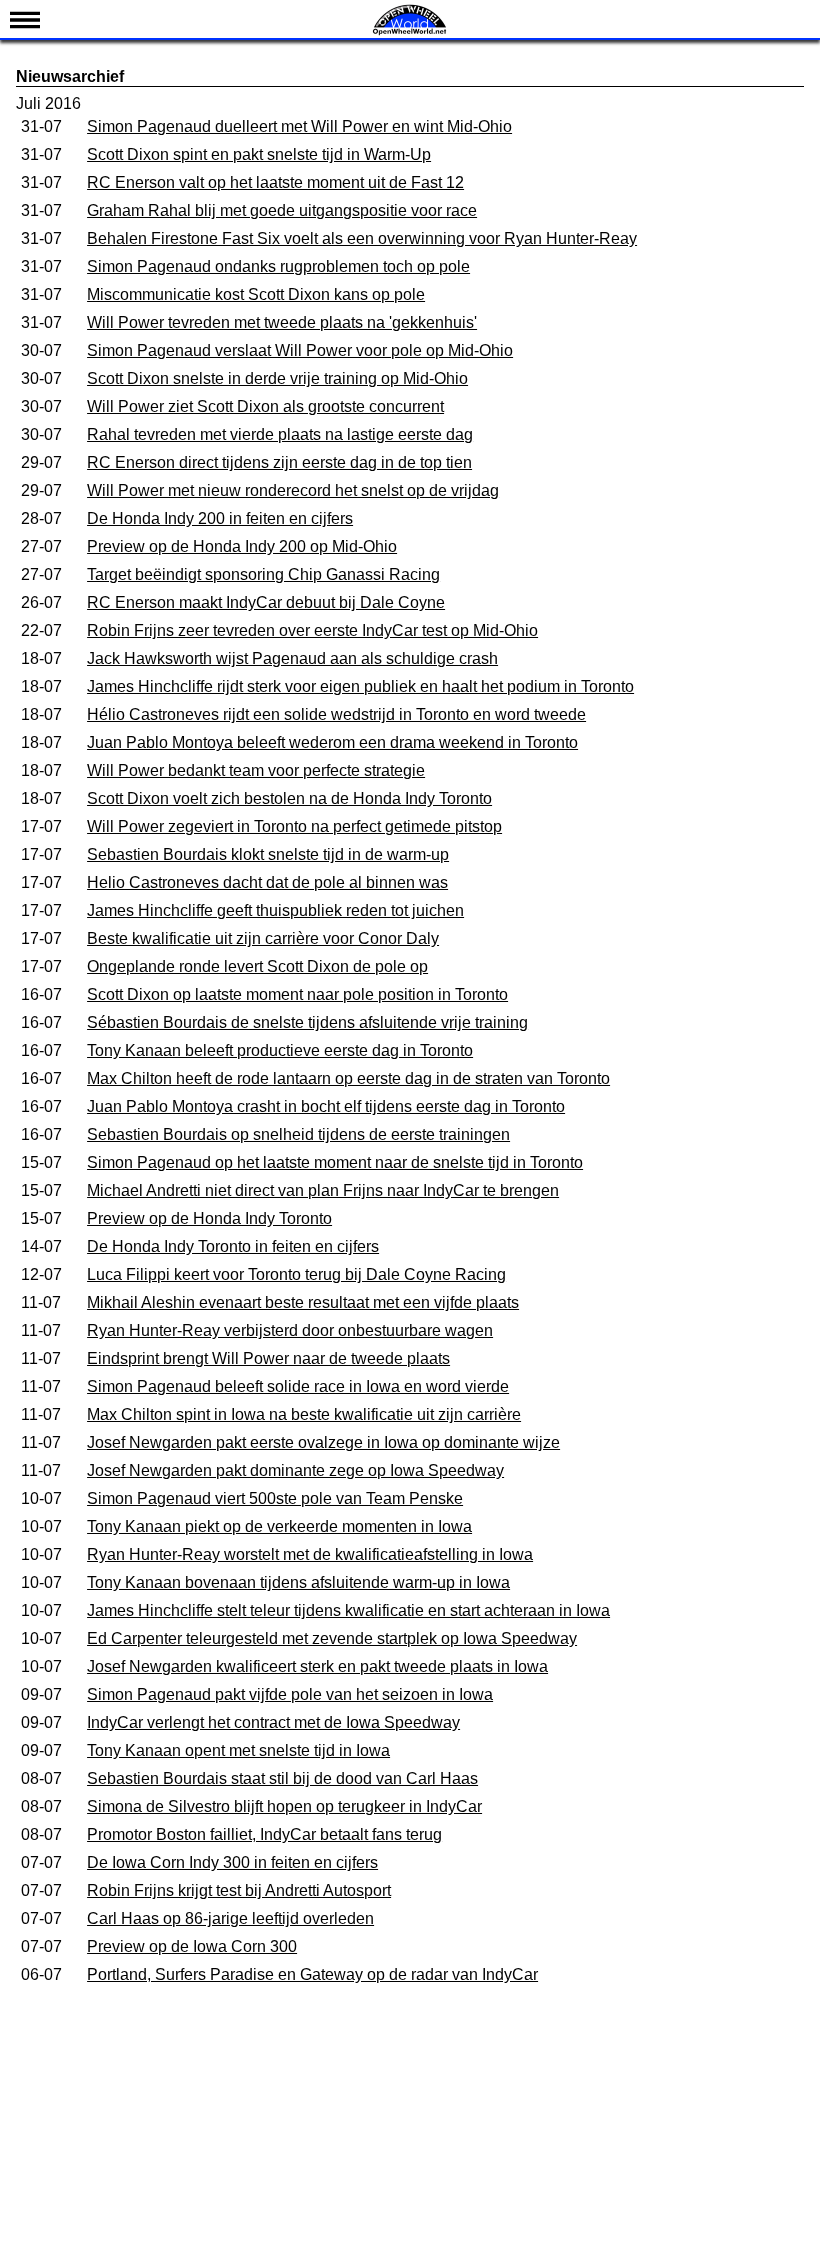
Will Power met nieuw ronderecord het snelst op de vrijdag (293, 490)
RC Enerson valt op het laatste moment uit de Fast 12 (275, 182)
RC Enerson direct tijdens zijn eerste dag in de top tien (279, 462)
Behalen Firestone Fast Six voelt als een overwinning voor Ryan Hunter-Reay (362, 238)
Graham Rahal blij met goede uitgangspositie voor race (282, 210)
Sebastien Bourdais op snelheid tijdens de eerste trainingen (298, 1134)
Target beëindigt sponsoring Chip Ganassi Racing (263, 574)
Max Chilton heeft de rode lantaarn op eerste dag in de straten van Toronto (348, 1078)
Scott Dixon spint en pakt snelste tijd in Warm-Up (259, 154)
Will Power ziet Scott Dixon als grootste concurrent (265, 406)
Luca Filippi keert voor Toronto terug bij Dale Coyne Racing (296, 1274)
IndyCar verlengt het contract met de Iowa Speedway (273, 1722)
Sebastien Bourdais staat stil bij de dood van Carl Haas (282, 1778)
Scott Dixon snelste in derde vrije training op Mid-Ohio (277, 378)
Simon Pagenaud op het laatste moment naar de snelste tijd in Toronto (335, 1162)
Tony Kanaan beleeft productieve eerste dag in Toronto (280, 1050)
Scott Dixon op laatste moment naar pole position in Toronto (297, 994)
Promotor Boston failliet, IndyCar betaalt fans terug (264, 1834)
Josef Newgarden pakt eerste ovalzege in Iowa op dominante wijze (323, 1442)
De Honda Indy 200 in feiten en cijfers (220, 518)
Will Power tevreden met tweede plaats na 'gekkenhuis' (282, 322)
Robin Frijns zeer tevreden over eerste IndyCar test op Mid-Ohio (312, 630)
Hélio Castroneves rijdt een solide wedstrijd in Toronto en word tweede (336, 714)
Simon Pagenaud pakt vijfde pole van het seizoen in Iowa (290, 1694)
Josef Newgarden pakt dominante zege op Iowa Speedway (295, 1470)
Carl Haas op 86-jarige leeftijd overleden (230, 1918)
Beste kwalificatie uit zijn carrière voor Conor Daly (263, 938)
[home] (410, 32)
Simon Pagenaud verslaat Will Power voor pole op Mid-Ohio (300, 350)
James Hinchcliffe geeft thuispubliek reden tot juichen (275, 910)
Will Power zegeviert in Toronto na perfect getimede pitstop (294, 826)
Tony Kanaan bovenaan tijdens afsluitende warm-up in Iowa (298, 1582)
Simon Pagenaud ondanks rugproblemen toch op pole (278, 266)
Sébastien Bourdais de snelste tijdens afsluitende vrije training (307, 1022)
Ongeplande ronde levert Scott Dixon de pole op (257, 966)
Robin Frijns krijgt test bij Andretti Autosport (239, 1890)
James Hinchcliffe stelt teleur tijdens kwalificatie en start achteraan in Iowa (348, 1610)
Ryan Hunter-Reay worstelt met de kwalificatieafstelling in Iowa (310, 1554)
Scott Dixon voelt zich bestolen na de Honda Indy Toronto (289, 798)
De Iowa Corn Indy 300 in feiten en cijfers (232, 1862)
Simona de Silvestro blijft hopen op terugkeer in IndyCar (284, 1806)
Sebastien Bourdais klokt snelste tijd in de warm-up (268, 854)
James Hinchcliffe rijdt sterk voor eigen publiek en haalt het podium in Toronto (360, 686)
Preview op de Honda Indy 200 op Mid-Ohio (242, 546)
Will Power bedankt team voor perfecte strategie (256, 770)
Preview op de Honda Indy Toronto (209, 1218)
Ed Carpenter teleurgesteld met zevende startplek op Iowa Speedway (332, 1638)
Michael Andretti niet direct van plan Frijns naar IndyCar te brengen (323, 1190)
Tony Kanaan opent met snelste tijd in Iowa (238, 1750)
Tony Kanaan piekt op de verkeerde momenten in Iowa (279, 1526)
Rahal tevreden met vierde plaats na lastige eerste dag (280, 434)
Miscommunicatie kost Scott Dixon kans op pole (256, 294)
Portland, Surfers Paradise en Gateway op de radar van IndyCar (312, 1974)
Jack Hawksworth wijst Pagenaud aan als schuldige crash (292, 658)
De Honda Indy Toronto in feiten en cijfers (233, 1246)
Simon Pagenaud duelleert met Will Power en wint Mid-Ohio (299, 126)
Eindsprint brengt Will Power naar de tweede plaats (268, 1358)
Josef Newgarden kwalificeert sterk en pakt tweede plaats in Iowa (317, 1666)
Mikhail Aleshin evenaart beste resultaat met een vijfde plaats (303, 1302)
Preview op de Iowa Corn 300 (192, 1946)
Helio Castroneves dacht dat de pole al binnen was (267, 882)
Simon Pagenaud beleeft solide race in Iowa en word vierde (298, 1386)
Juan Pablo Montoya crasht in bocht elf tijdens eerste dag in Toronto (326, 1106)
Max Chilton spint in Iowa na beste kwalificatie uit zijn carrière (304, 1414)
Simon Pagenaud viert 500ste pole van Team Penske (275, 1498)
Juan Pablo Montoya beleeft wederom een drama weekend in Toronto (332, 742)
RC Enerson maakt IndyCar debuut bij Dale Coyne (266, 602)
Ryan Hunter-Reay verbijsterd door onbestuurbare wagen (290, 1330)
